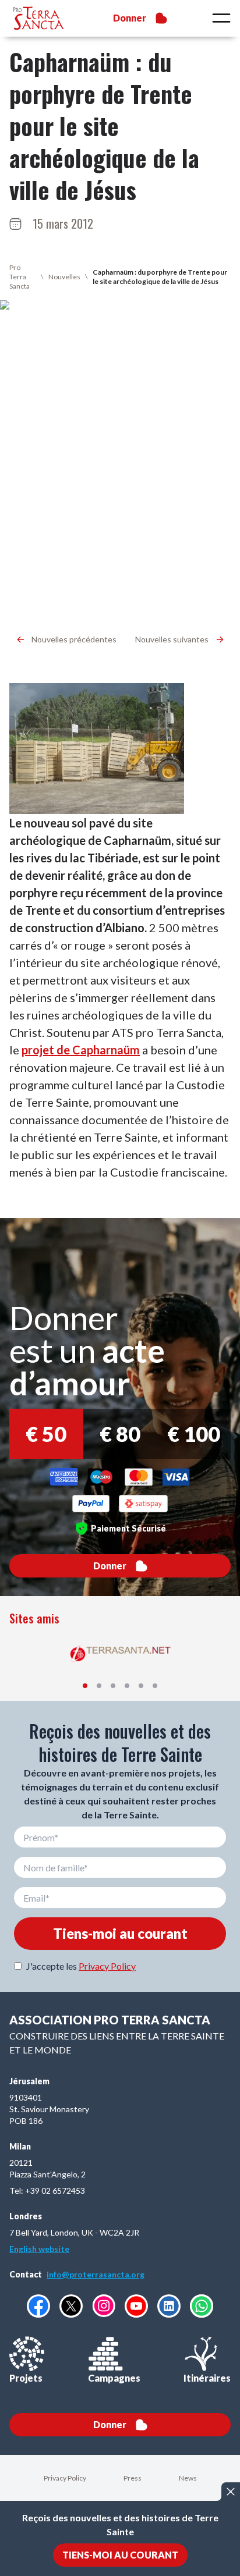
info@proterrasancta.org (96, 2274)
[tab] (85, 1686)
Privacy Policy (107, 1966)
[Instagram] (104, 2306)
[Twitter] (71, 2306)
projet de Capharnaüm (81, 1050)
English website (39, 2249)
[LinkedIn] (169, 2306)
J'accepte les (81, 1966)
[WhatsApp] (202, 2306)
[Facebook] (38, 2306)
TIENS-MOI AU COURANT (120, 2555)
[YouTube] (136, 2306)
